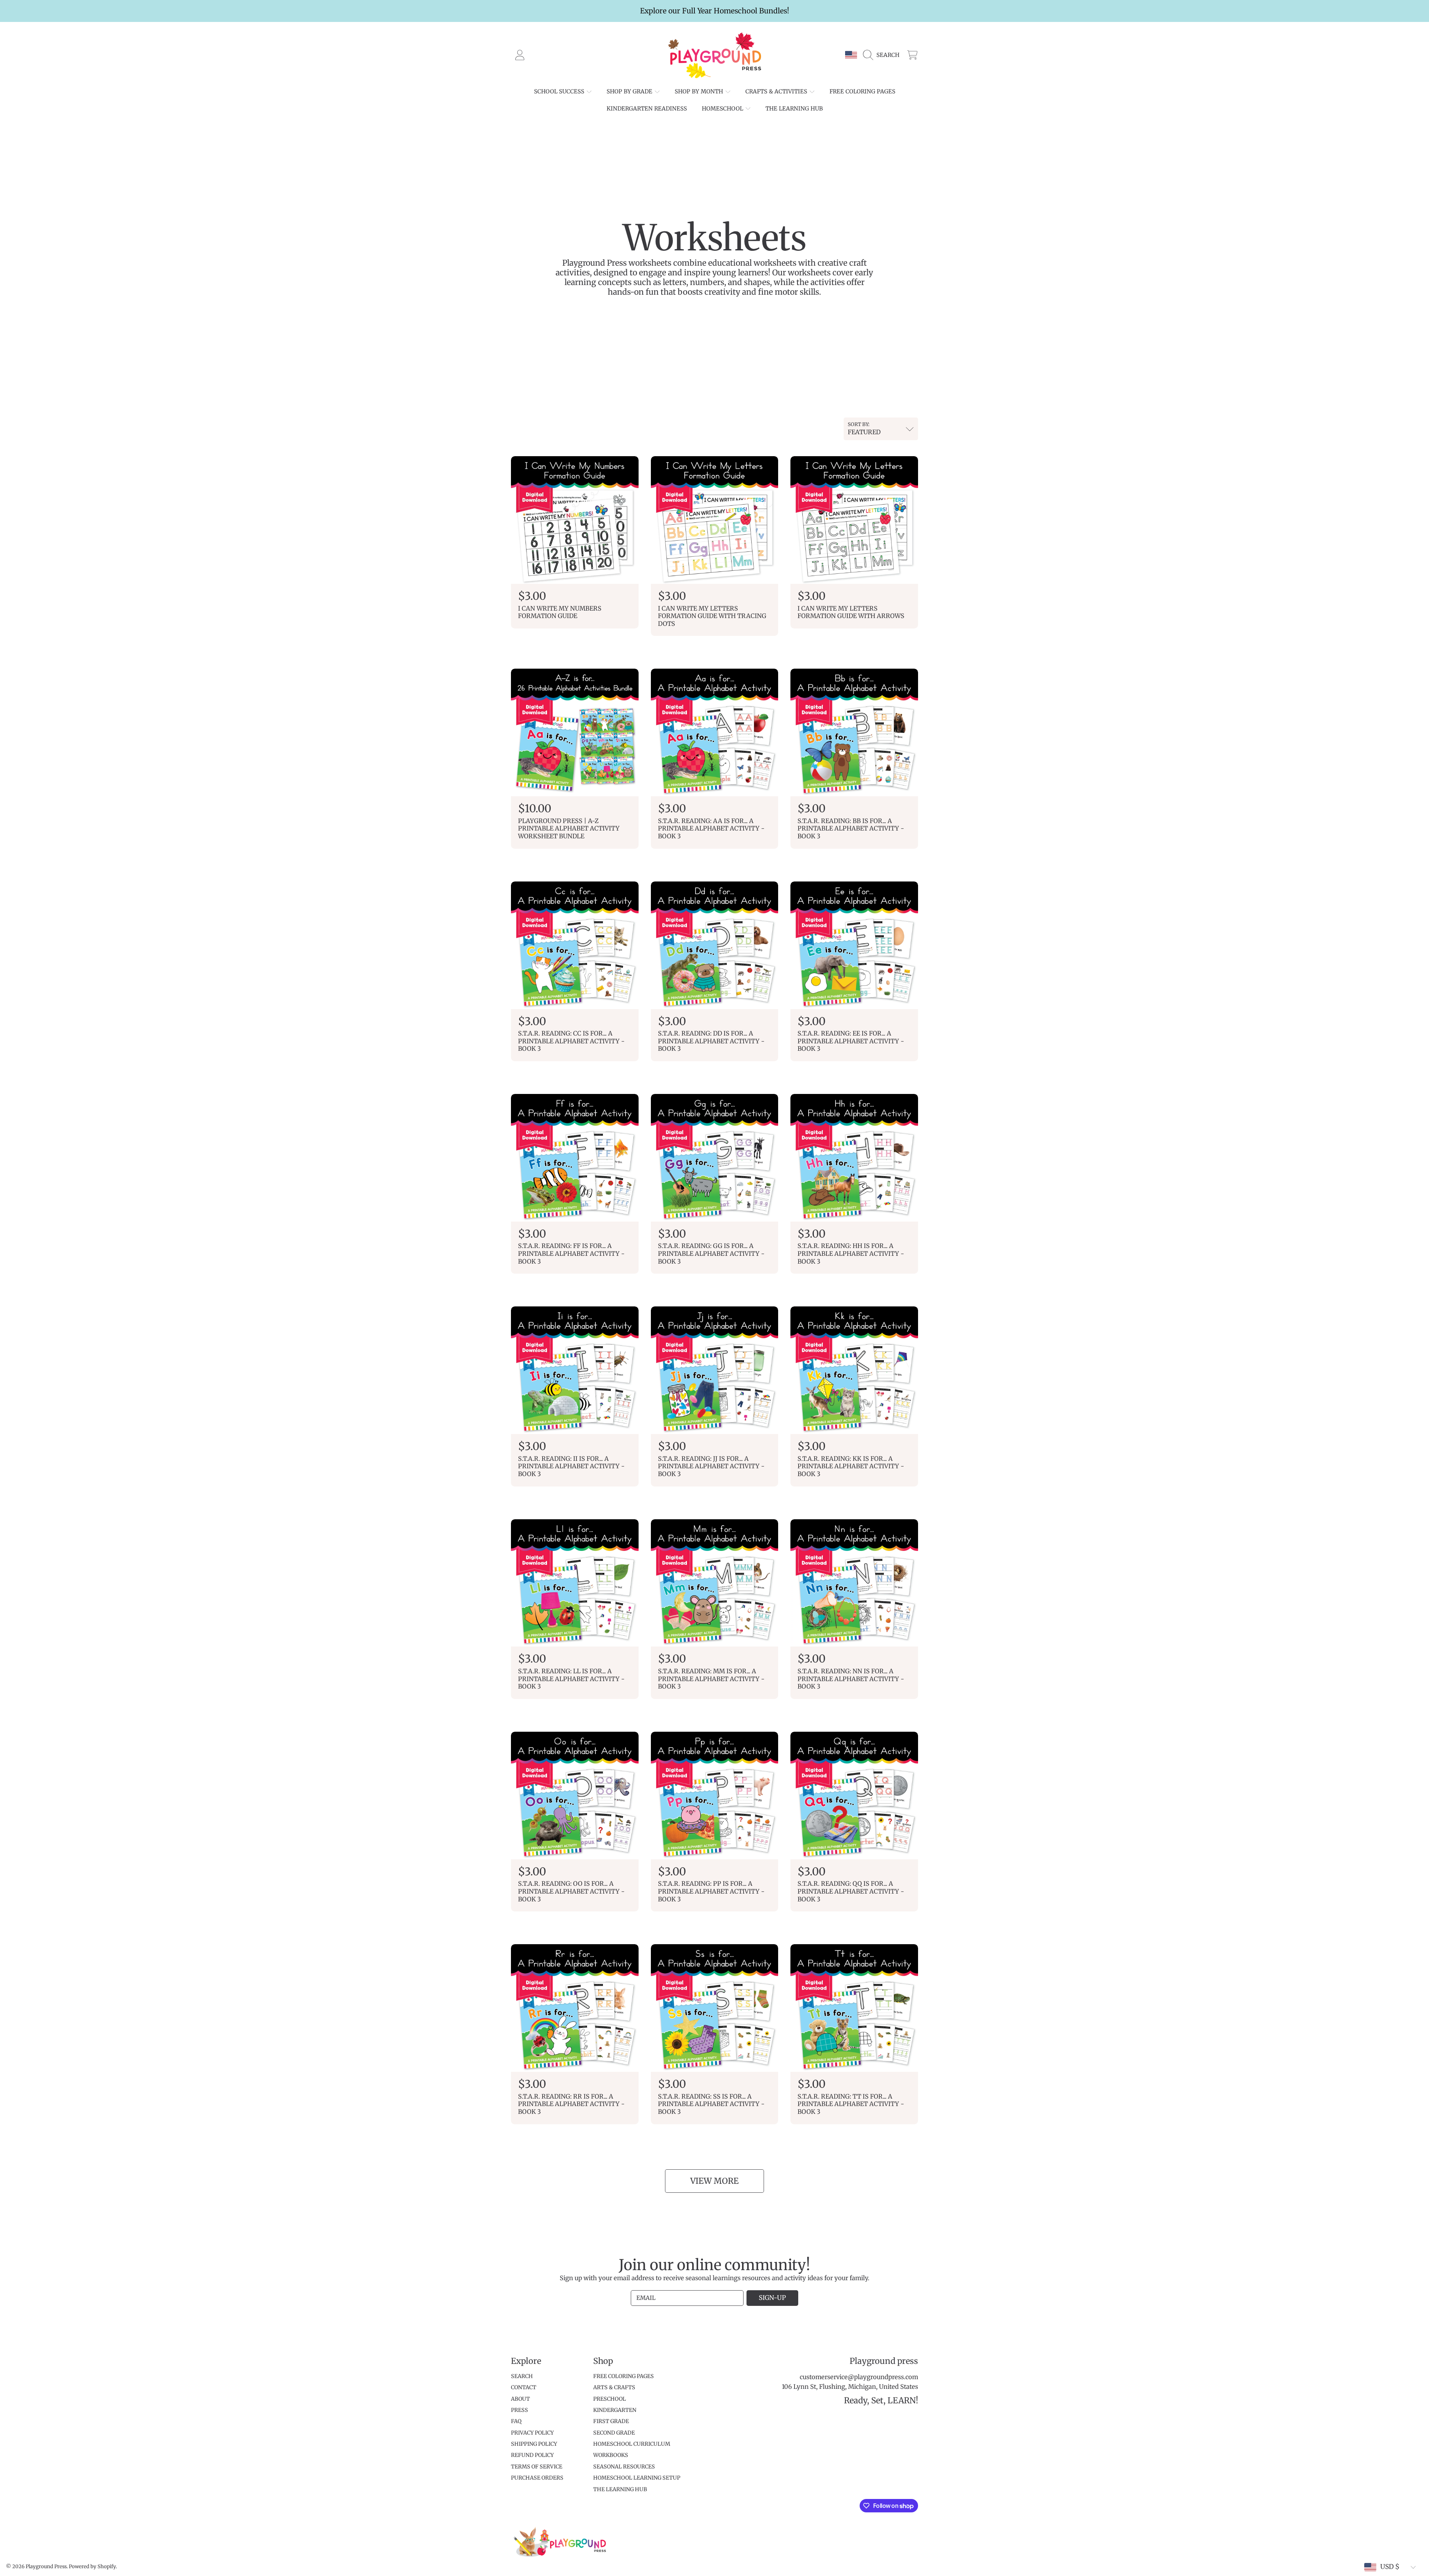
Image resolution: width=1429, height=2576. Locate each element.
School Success (560, 91)
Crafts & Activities (777, 91)
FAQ (516, 2421)
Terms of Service (537, 2467)
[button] (883, 55)
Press (520, 2410)
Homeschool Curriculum (632, 2444)
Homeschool (723, 108)
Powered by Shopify (92, 2567)
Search (522, 2376)
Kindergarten (615, 2410)
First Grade (611, 2421)
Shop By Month (700, 91)
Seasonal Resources (624, 2467)
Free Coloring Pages (624, 2376)
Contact (524, 2387)
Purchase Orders (537, 2478)
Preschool (610, 2399)
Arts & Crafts (614, 2387)
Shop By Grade (630, 91)
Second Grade (614, 2433)
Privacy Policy (532, 2433)
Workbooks (611, 2455)
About (520, 2399)
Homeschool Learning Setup (637, 2478)
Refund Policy (532, 2455)
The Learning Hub (620, 2489)
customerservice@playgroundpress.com (859, 2377)
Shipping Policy (534, 2444)
